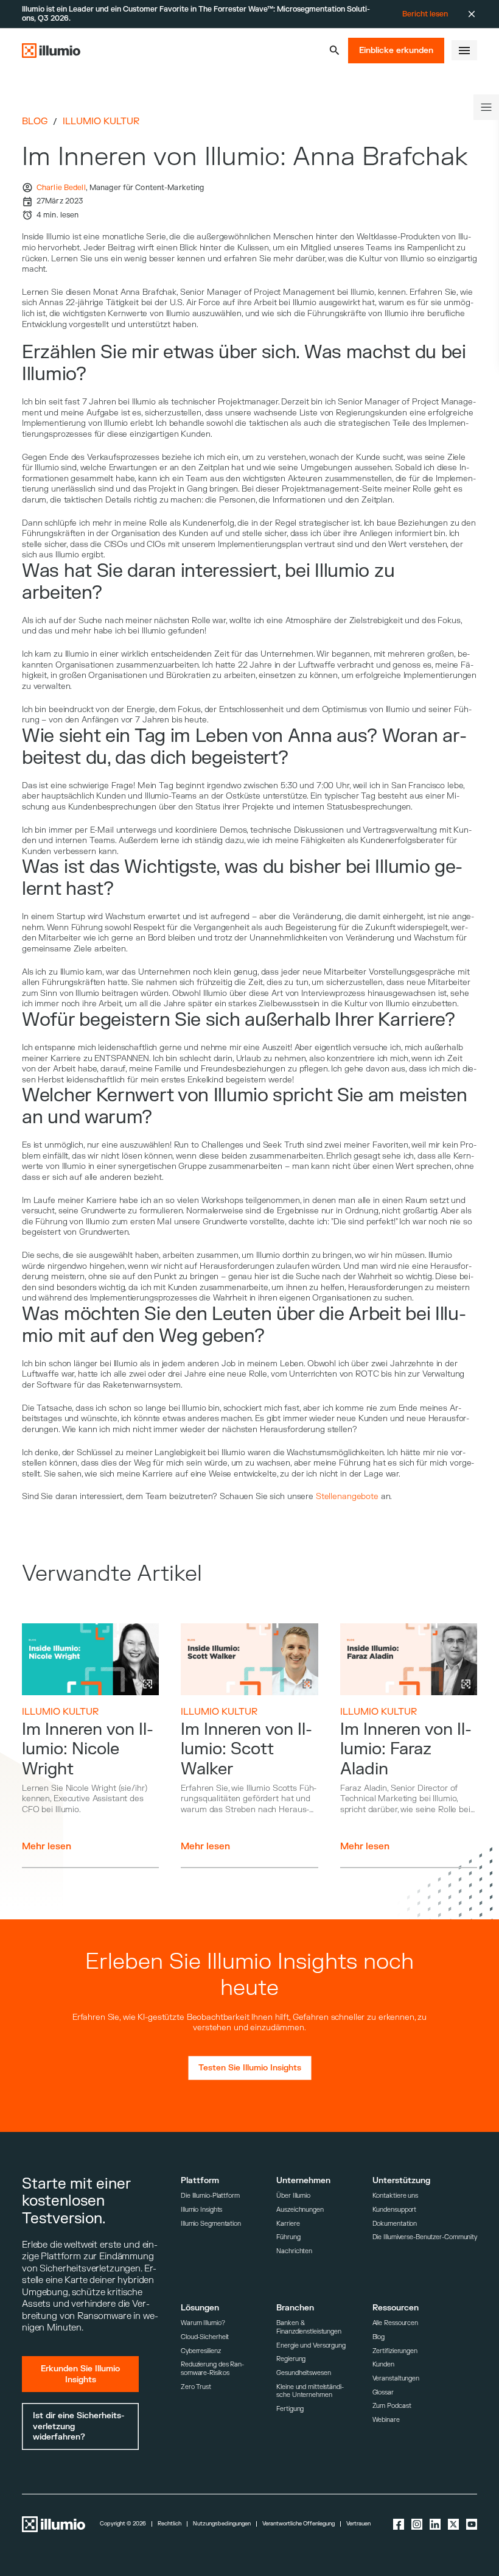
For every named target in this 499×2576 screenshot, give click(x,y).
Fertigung (290, 2409)
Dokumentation (395, 2224)
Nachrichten (294, 2251)
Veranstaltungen (396, 2378)
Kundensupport (395, 2210)
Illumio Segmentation (211, 2224)
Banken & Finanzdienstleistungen (309, 2327)
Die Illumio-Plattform (210, 2196)
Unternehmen (303, 2180)
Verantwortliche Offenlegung (298, 2524)
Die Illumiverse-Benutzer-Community (425, 2237)
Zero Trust (196, 2387)
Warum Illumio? (203, 2323)
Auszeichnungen (300, 2210)
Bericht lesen (425, 14)
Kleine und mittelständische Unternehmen (310, 2391)
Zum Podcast (392, 2406)
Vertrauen (358, 2524)
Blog (35, 122)
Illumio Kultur (101, 122)
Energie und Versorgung (311, 2345)
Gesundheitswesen (303, 2373)
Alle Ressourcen (395, 2323)
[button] (334, 50)
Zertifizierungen (395, 2351)
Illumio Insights (201, 2210)
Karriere (288, 2224)
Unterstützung (401, 2180)
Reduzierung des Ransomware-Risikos (212, 2369)
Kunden (383, 2364)
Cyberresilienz (201, 2351)
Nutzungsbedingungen (222, 2524)
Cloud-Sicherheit (205, 2337)
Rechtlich (169, 2524)
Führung (288, 2237)
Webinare (386, 2420)
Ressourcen (396, 2308)
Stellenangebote (347, 1496)
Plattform (200, 2180)
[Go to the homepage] (51, 51)
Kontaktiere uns (395, 2196)
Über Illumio (293, 2196)
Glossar (383, 2392)
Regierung (291, 2359)
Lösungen (200, 2308)
